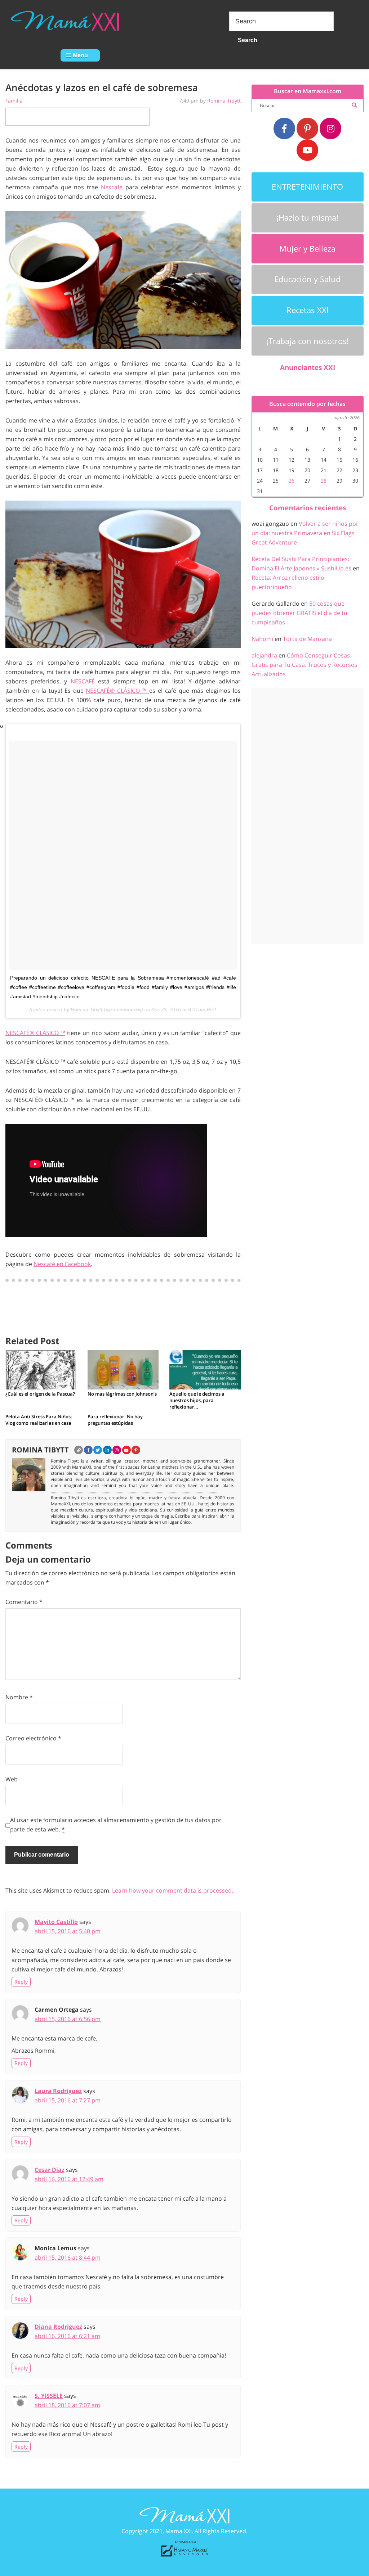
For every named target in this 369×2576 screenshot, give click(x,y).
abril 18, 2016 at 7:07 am (67, 2405)
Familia (14, 101)
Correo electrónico (33, 1738)
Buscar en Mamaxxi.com (308, 91)
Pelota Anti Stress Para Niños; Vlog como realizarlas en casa (39, 1420)
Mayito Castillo (56, 1922)
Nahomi (262, 639)
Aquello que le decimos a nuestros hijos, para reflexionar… (197, 1400)
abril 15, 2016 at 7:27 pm (68, 2100)
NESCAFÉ (85, 681)
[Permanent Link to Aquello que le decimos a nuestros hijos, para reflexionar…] (205, 1369)
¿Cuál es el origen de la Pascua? (40, 1394)
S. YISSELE (49, 2396)
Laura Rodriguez (58, 2091)
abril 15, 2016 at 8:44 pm (68, 2258)
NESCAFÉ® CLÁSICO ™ (117, 691)
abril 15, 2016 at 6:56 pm (68, 2019)
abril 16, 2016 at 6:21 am (67, 2336)
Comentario (24, 1602)
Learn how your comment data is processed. (173, 1890)
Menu (80, 55)
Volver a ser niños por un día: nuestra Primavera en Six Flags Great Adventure (305, 533)
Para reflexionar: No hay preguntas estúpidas (115, 1420)
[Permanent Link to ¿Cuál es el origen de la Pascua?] (41, 1369)
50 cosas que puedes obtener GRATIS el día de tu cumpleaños (299, 613)
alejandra (264, 655)
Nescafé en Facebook (62, 1264)
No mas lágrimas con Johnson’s (122, 1394)
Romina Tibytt (224, 101)
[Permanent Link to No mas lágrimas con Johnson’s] (123, 1369)
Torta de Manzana (307, 639)
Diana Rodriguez (58, 2327)
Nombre (19, 1697)
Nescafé (112, 187)
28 (324, 481)
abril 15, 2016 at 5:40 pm (68, 1931)
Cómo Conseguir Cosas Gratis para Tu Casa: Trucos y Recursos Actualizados (304, 665)
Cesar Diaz (50, 2170)
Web (12, 1779)
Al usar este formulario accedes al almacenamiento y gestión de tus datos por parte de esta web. (116, 1825)
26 (292, 481)
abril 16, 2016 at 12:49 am (69, 2179)
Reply (21, 1982)
